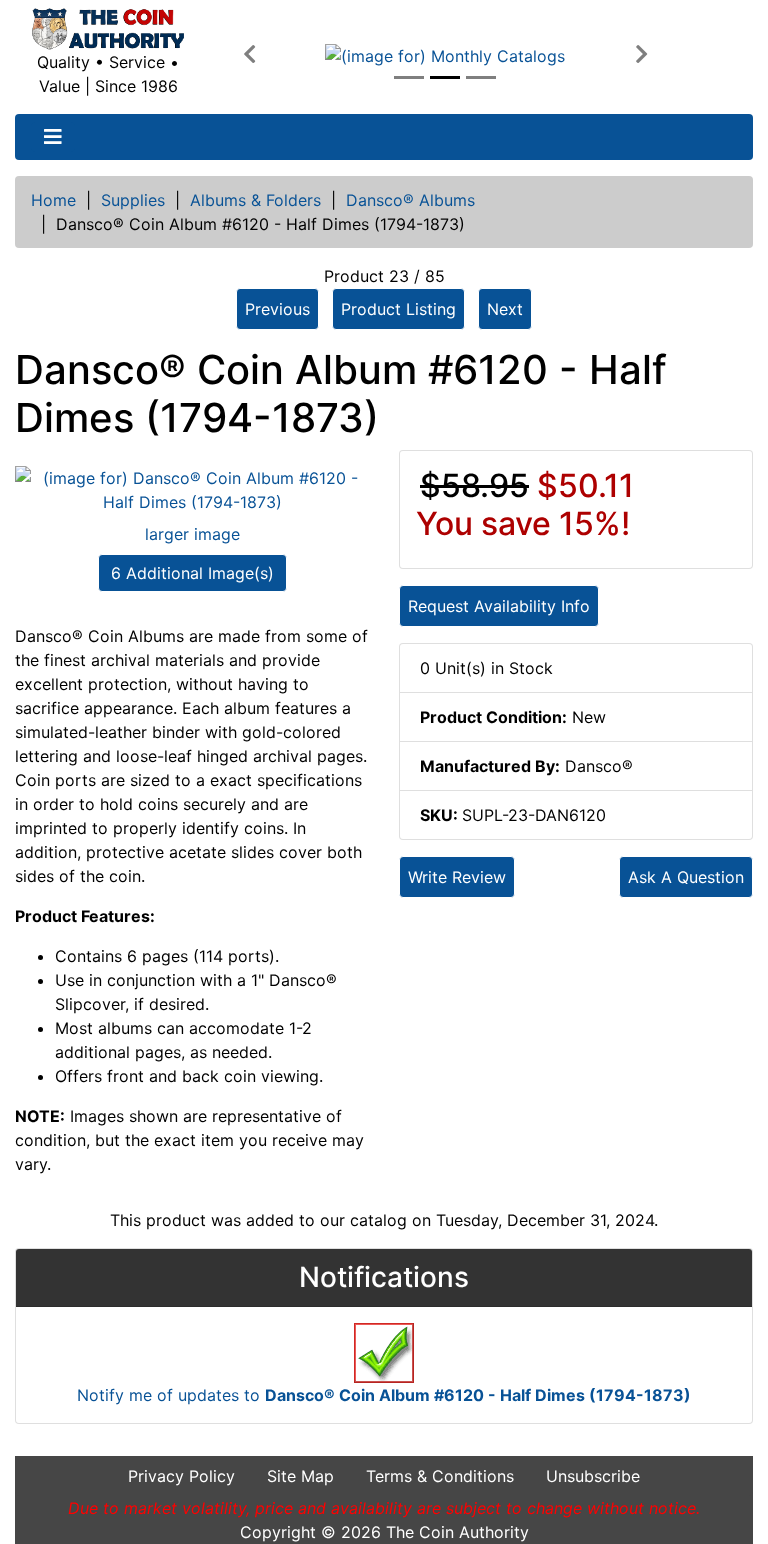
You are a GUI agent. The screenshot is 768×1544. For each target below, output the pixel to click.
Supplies (133, 200)
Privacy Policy (181, 1476)
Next (505, 309)
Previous (277, 309)
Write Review (457, 877)
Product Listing (398, 309)
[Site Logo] (108, 29)
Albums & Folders (255, 200)
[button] (249, 55)
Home (53, 200)
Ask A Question (686, 877)
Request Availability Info (499, 606)
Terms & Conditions (440, 1476)
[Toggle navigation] (53, 137)
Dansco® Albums (410, 200)
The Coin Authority (457, 1532)
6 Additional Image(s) (192, 573)
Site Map (300, 1476)
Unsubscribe (593, 1476)
